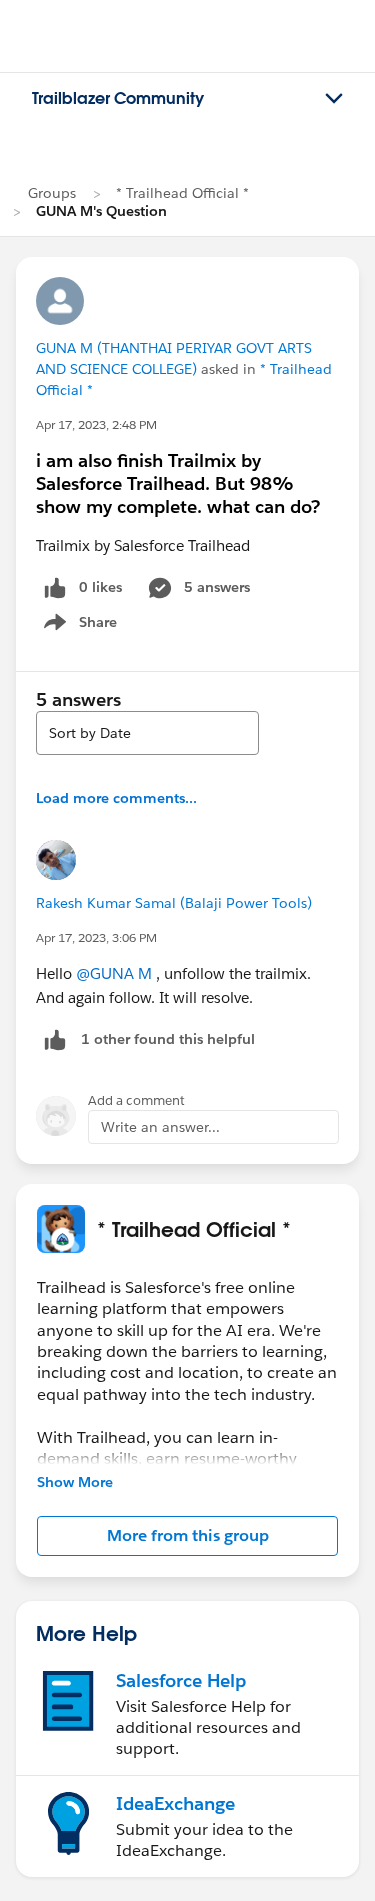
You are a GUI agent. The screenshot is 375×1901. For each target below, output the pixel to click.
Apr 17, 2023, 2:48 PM (96, 424)
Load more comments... (116, 798)
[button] (187, 1536)
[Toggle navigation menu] (334, 99)
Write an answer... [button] (160, 1127)
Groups (52, 193)
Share (77, 626)
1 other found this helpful (168, 1039)
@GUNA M (114, 973)
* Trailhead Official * (182, 193)
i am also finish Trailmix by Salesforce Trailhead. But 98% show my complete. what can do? (178, 483)
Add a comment (136, 1100)
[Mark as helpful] (55, 1039)
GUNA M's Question (101, 211)
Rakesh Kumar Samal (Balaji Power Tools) (174, 903)
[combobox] (147, 733)
